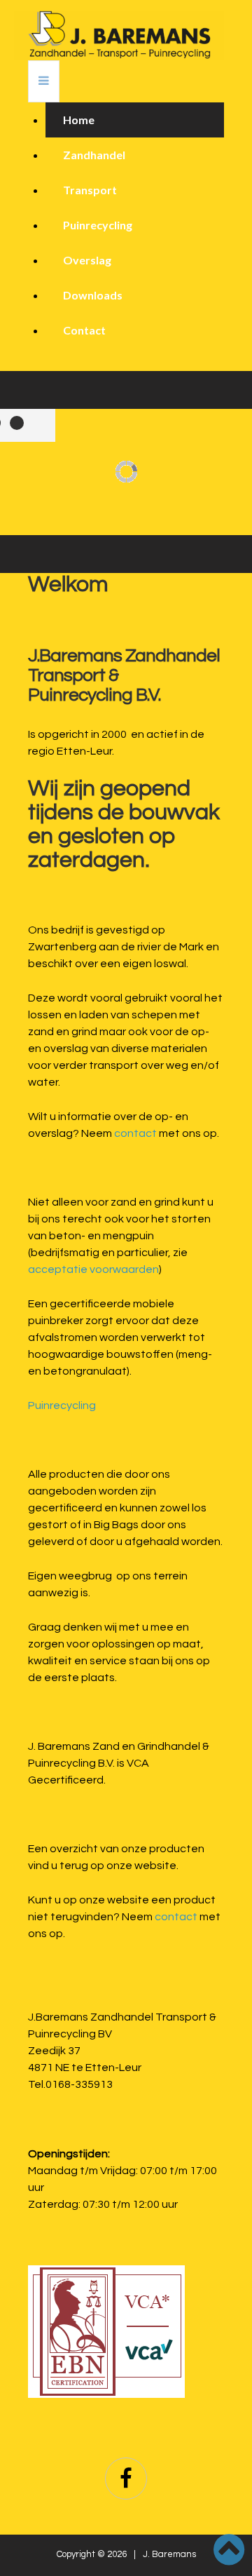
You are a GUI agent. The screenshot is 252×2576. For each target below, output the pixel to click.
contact (135, 1133)
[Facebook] (126, 2479)
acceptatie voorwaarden (93, 1269)
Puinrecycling (98, 225)
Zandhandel (94, 155)
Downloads (93, 295)
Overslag (87, 260)
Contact (84, 330)
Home (79, 120)
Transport (90, 190)
